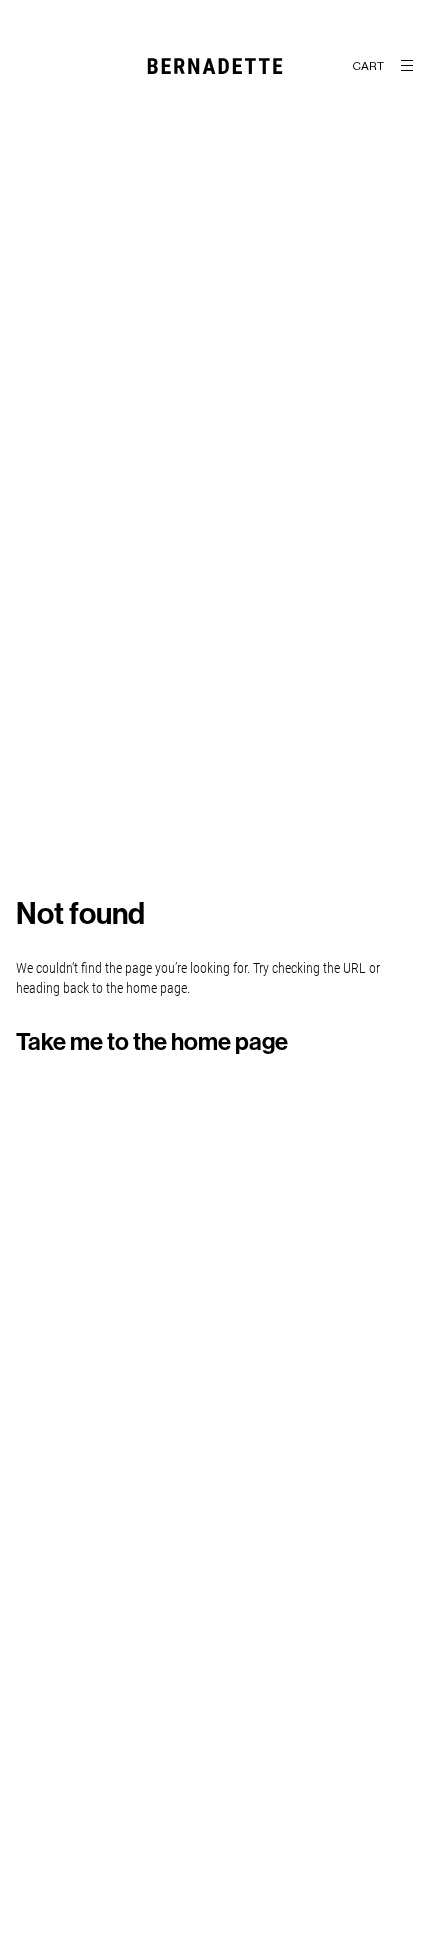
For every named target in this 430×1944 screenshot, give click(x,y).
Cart (368, 66)
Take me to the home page (152, 1042)
